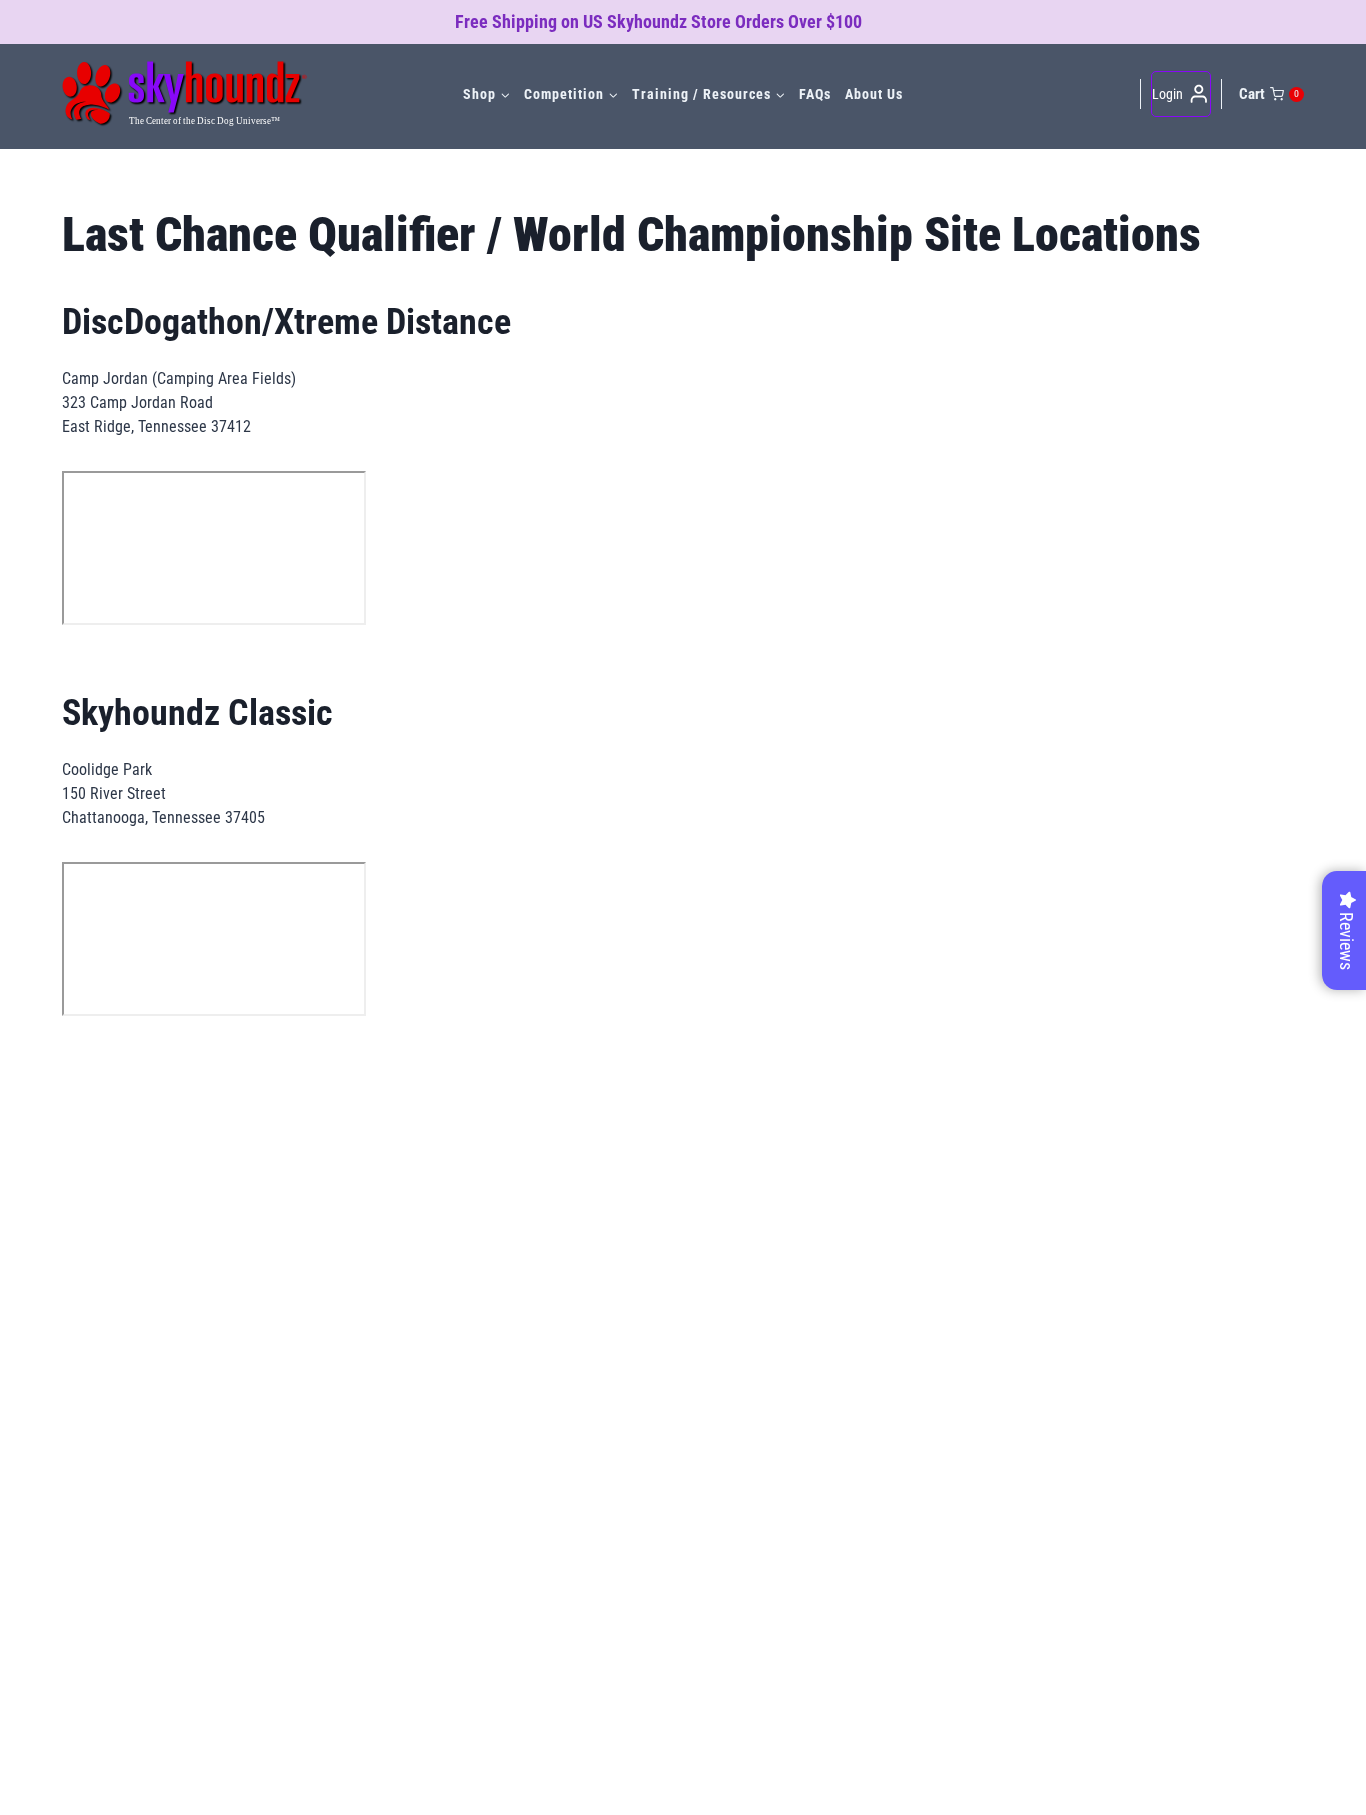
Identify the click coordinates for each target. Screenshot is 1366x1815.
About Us (874, 94)
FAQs (815, 94)
